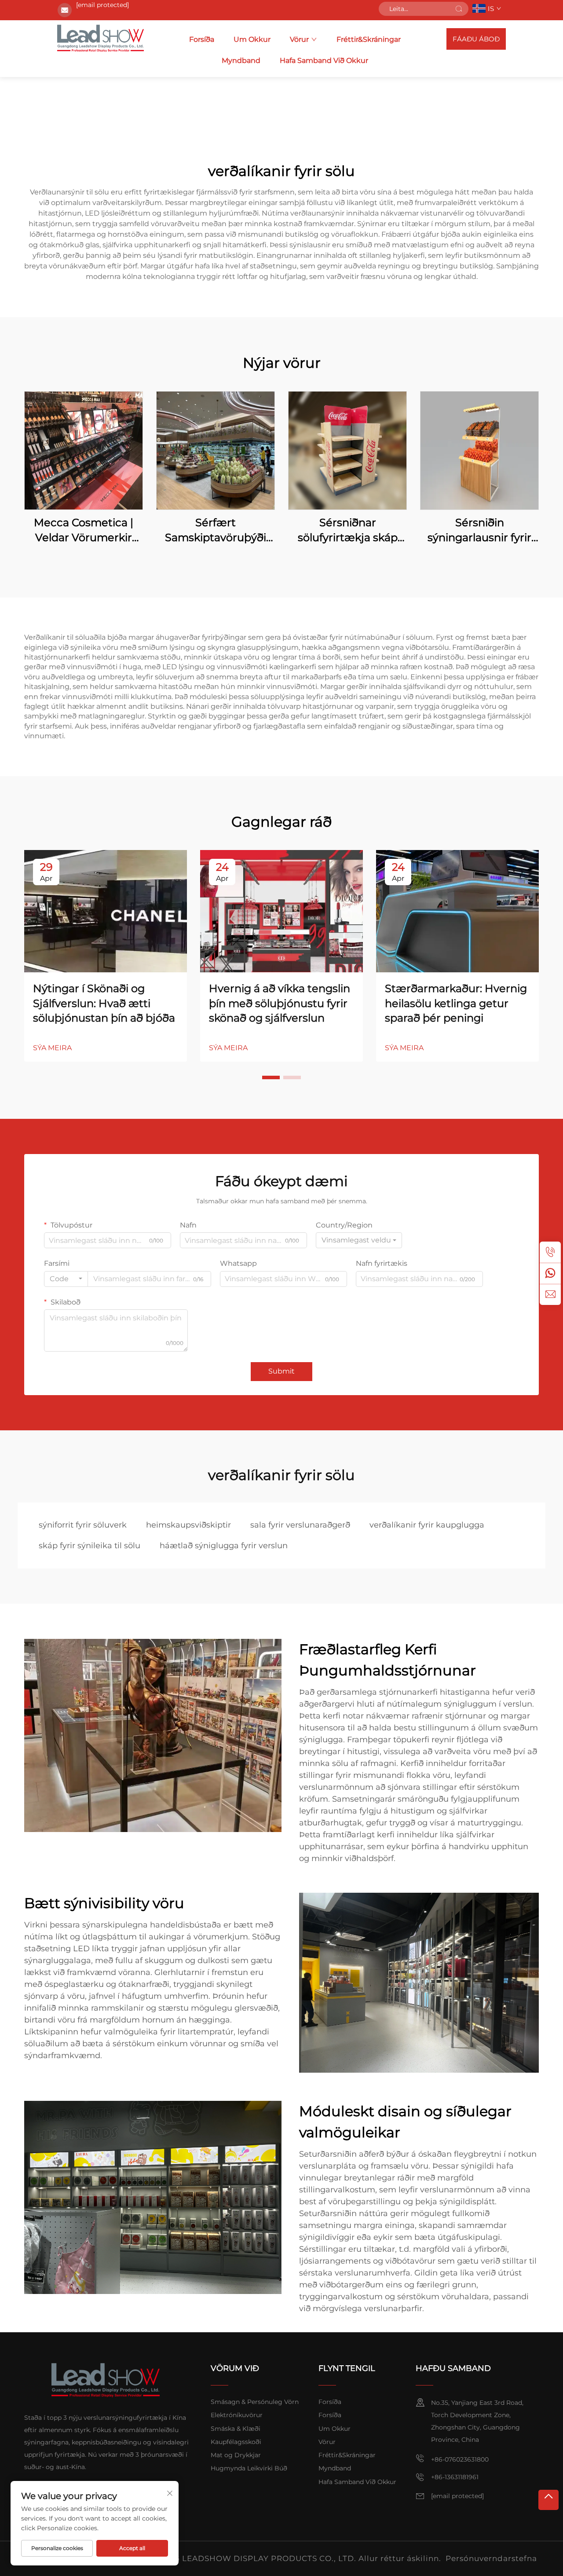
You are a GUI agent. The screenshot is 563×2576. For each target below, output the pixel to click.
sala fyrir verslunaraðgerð (300, 1525)
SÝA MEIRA (52, 1048)
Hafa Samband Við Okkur (324, 60)
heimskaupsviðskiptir (188, 1525)
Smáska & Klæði (236, 2429)
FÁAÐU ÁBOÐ (476, 39)
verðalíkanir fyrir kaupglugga (427, 1525)
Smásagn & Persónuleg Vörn (255, 2402)
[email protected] (102, 5)
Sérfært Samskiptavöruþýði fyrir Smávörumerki (216, 530)
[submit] (459, 9)
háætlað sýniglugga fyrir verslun (224, 1546)
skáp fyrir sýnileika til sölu (90, 1546)
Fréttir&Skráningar (369, 39)
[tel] (550, 1252)
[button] (271, 1077)
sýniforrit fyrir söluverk (83, 1525)
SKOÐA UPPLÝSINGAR (84, 450)
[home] (101, 39)
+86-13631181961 (455, 2477)
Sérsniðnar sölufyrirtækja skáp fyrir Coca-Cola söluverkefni (348, 530)
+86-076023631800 (460, 2459)
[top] (548, 2500)
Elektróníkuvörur (237, 2415)
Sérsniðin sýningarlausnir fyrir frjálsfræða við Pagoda (480, 530)
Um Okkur (252, 39)
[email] (550, 1294)
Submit (281, 1371)
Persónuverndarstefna (491, 2558)
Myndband (241, 60)
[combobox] (359, 1240)
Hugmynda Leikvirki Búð (249, 2468)
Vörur (299, 39)
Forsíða (202, 39)
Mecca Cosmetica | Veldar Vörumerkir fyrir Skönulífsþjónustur (84, 530)
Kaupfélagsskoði (236, 2442)
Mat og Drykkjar (236, 2455)
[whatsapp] (550, 1273)
